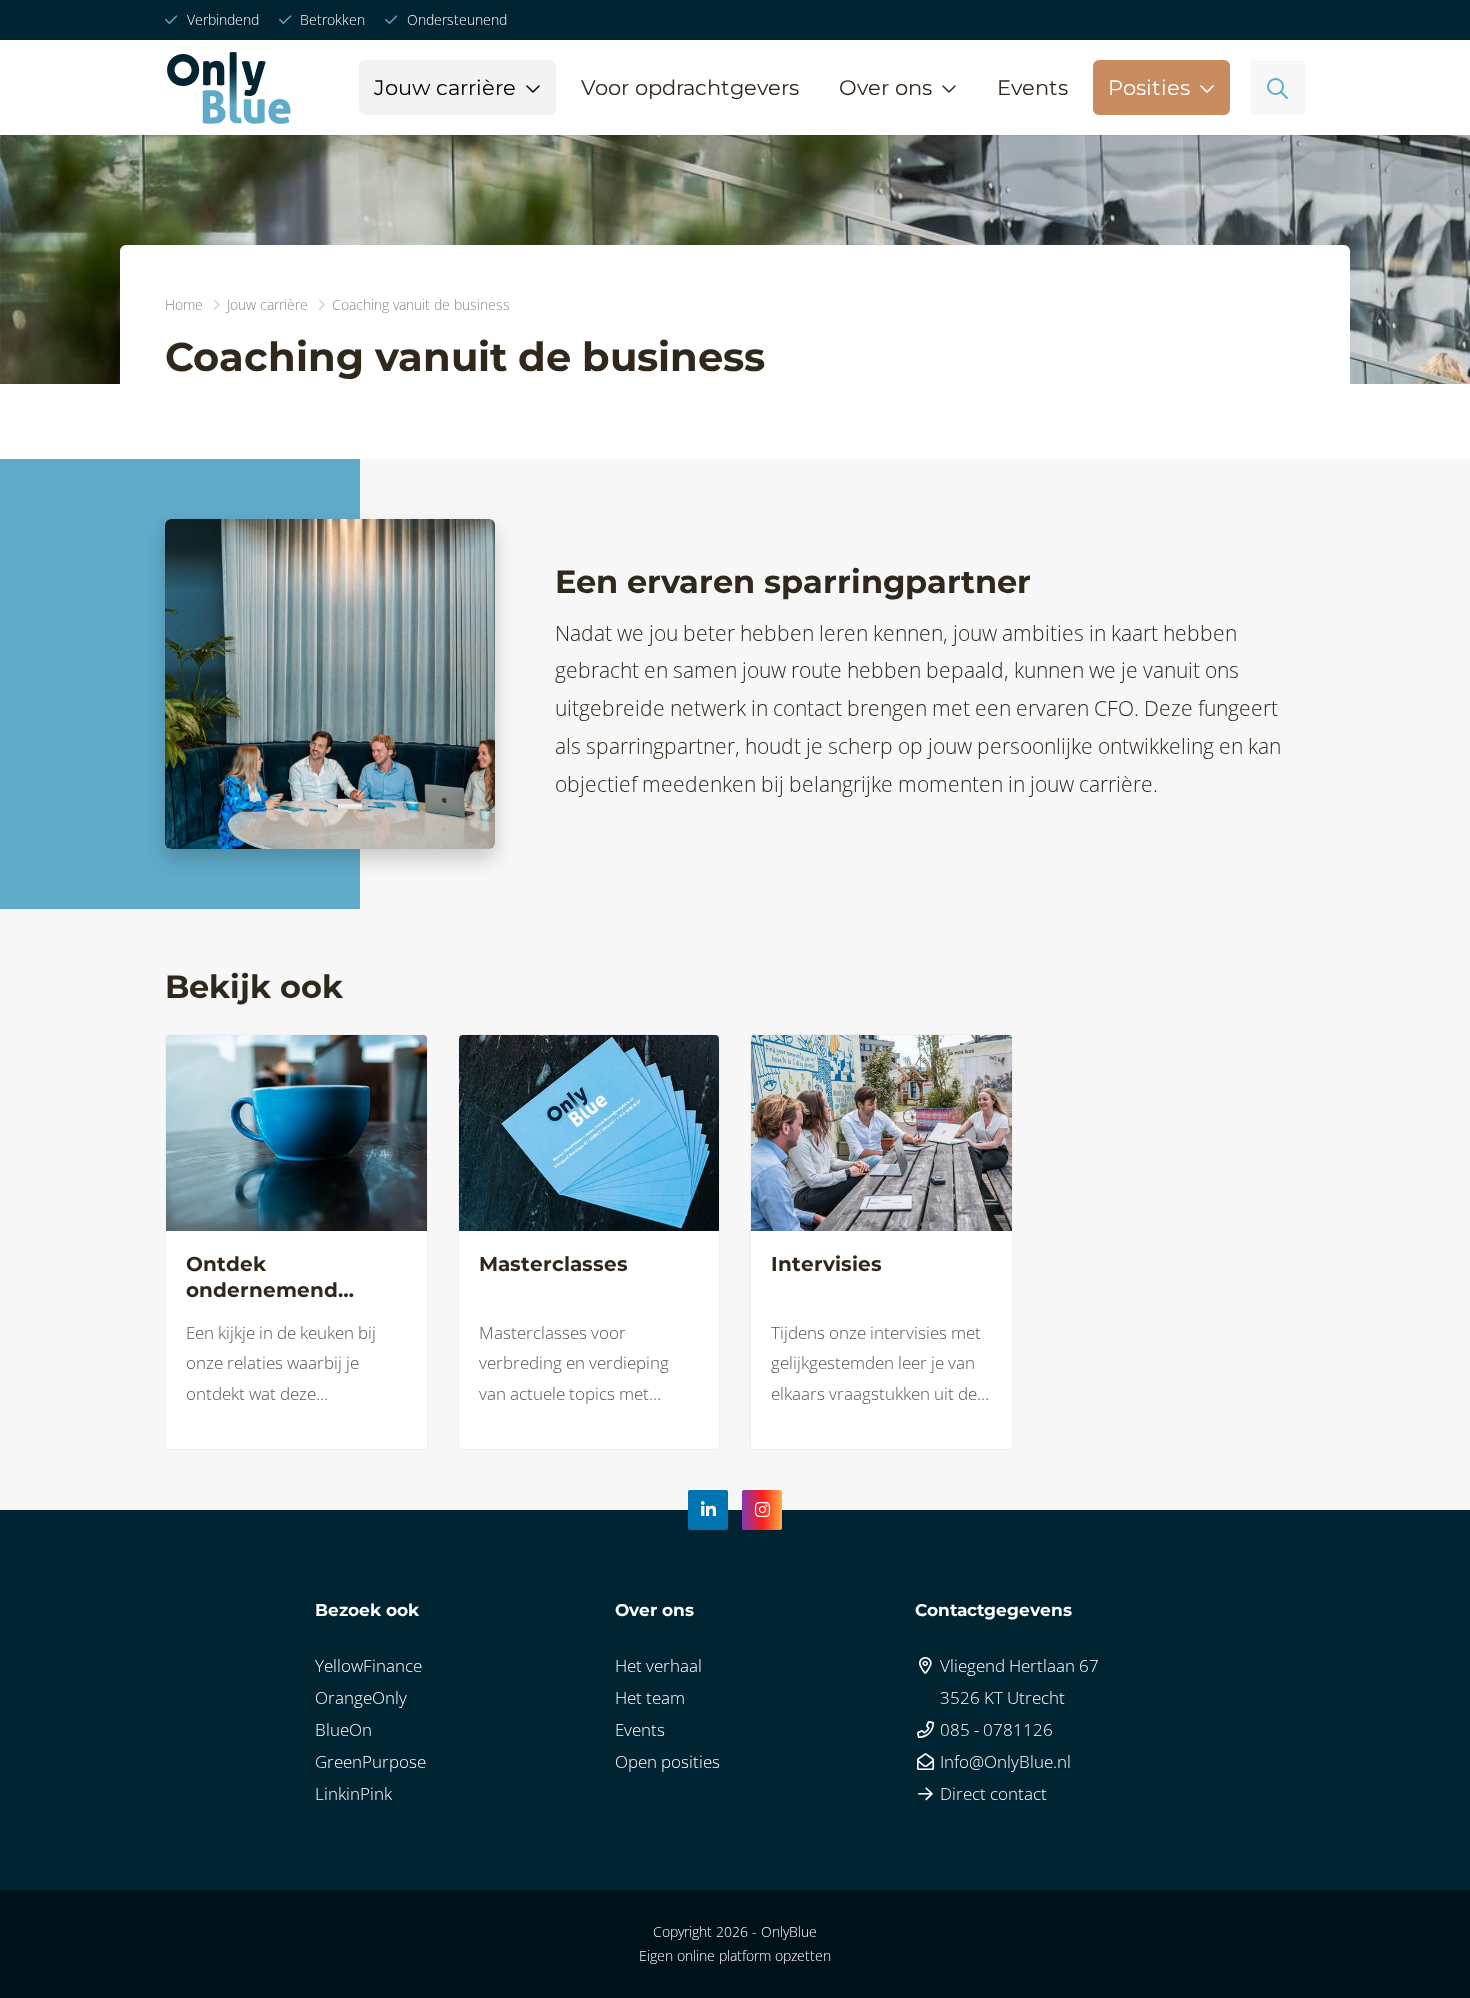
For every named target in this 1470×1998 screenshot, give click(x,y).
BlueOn (343, 1729)
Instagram (762, 1510)
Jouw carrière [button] (445, 87)
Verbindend (221, 19)
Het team (650, 1697)
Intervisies (826, 1264)
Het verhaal (658, 1665)
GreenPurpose (370, 1761)
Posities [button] (1149, 87)
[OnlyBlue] (228, 87)
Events (1032, 87)
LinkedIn (708, 1510)
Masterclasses (553, 1264)
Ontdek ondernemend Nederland (262, 1277)
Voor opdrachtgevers (690, 87)
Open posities (667, 1761)
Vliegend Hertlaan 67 (1017, 1665)
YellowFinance (368, 1665)
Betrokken (330, 19)
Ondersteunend (455, 19)
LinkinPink (353, 1793)
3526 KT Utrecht (1000, 1697)
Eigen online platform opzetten (735, 1955)
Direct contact (991, 1793)
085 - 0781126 (994, 1729)
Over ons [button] (885, 87)
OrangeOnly (361, 1697)
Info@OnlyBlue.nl (1003, 1761)
